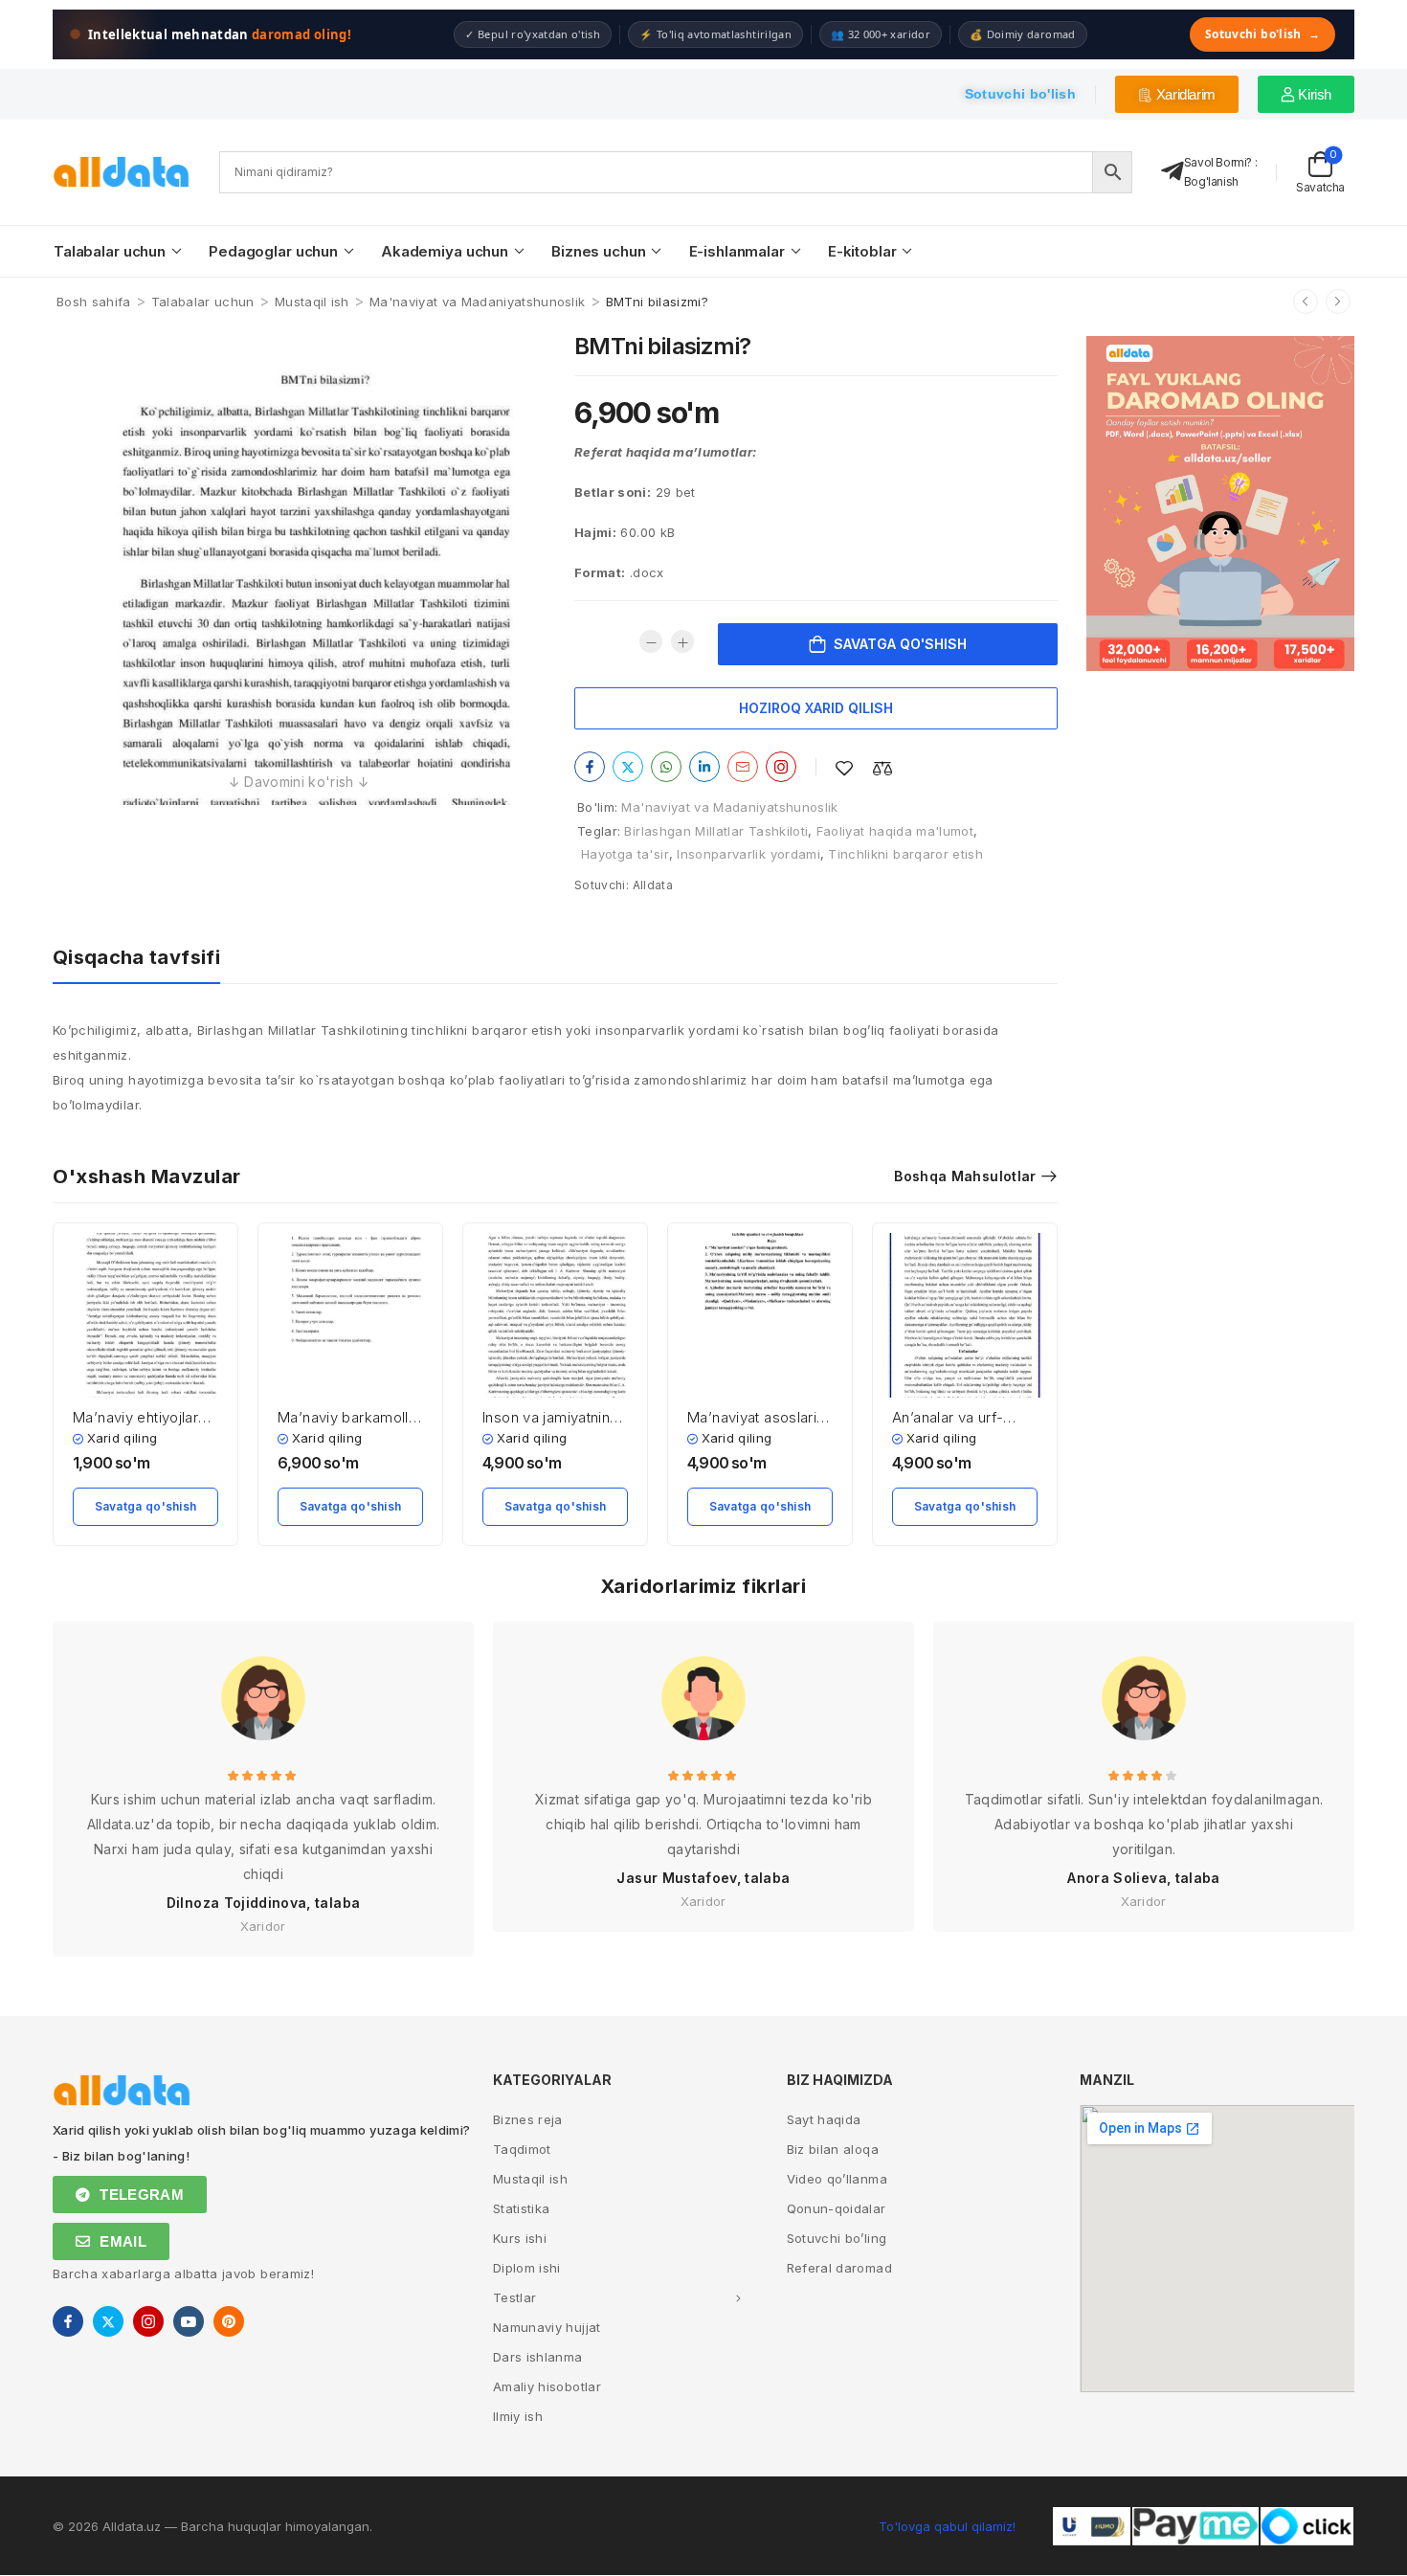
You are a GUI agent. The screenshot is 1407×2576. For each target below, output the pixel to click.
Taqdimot (522, 2149)
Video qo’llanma (837, 2179)
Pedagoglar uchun (273, 251)
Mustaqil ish (312, 302)
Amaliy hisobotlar (547, 2386)
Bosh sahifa (94, 302)
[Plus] (682, 641)
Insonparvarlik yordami (748, 854)
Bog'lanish (1211, 181)
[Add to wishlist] (844, 768)
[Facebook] (590, 767)
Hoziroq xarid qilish (816, 708)
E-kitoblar (862, 251)
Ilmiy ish (518, 2416)
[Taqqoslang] (882, 768)
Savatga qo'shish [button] (146, 1506)
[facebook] (68, 2321)
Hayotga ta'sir (625, 854)
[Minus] (651, 641)
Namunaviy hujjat (547, 2327)
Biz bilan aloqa (833, 2149)
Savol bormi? (1218, 162)
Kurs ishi (520, 2238)
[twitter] (108, 2321)
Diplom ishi (527, 2268)
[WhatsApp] (666, 767)
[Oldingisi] (1306, 302)
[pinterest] (229, 2321)
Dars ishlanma (538, 2357)
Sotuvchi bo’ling (837, 2238)
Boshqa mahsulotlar (965, 1176)
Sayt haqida (824, 2119)
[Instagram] (781, 767)
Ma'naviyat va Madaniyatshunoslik (477, 302)
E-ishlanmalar (737, 251)
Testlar (514, 2297)
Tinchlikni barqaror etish (905, 854)
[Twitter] (628, 767)
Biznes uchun (598, 251)
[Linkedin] (704, 767)
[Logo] (122, 172)
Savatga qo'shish (900, 644)
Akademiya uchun (445, 251)
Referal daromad (839, 2268)
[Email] (743, 767)
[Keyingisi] (1338, 302)
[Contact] (1172, 172)
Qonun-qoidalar (837, 2208)
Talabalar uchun (110, 251)
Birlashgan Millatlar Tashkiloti (716, 831)
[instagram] (148, 2321)
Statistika (522, 2208)
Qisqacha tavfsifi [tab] (136, 957)
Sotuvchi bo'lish (1262, 34)
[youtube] (189, 2321)
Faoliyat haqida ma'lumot (895, 831)
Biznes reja (528, 2119)
